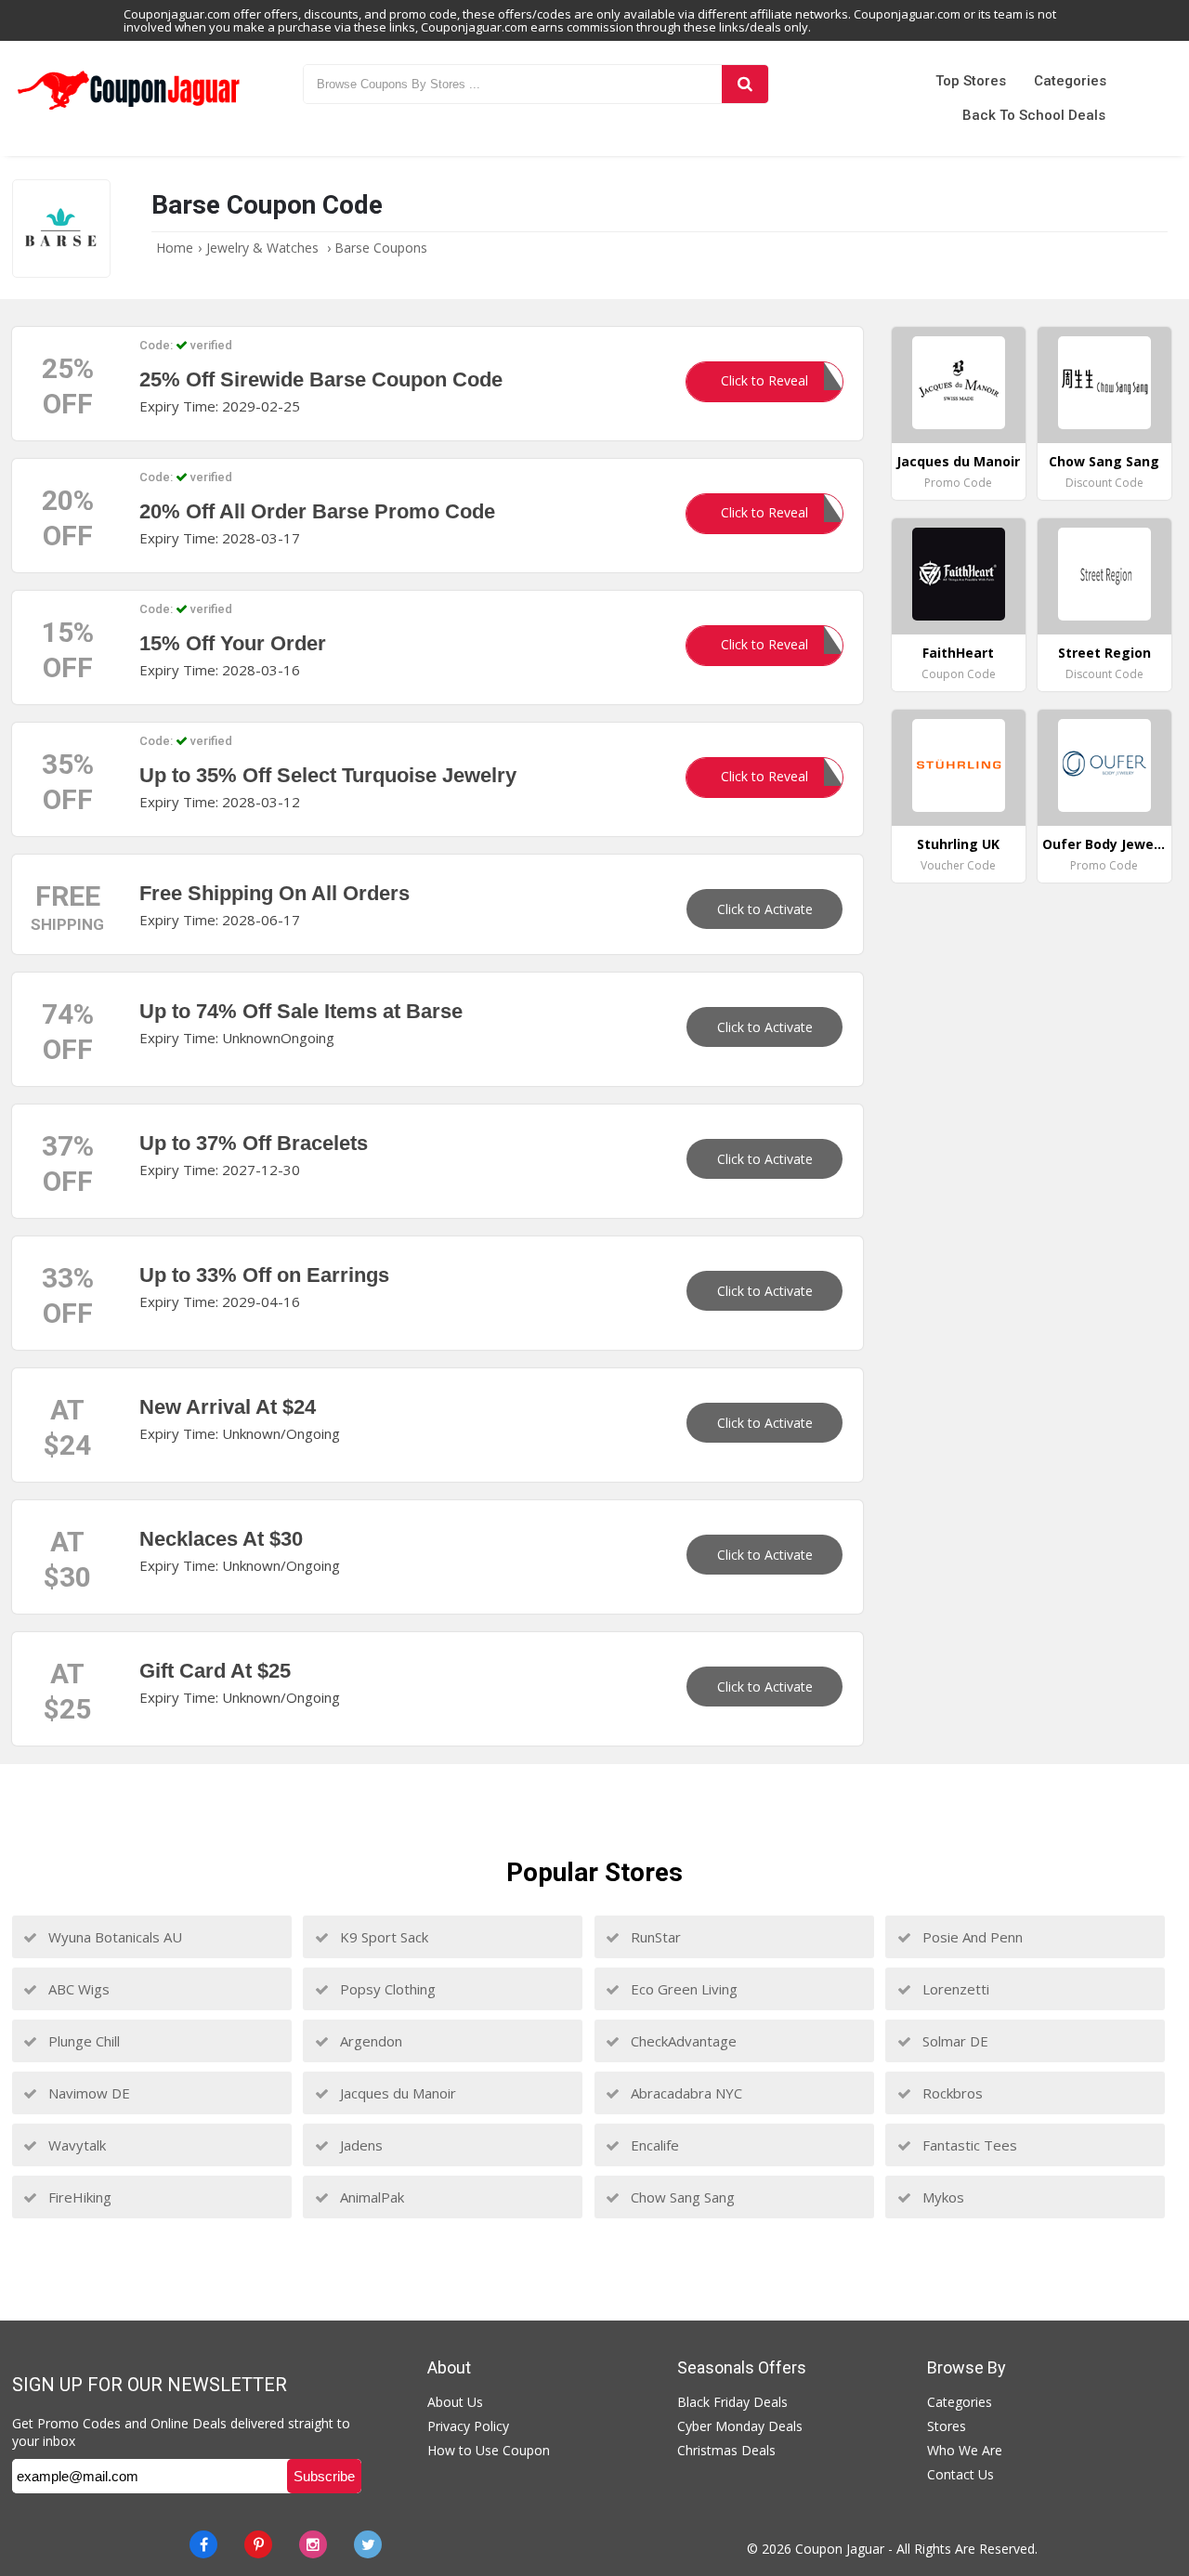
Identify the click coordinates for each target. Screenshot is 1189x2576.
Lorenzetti (954, 1989)
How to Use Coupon (489, 2450)
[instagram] (313, 2544)
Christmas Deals (726, 2450)
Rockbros (951, 2093)
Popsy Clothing (386, 1989)
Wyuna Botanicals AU (113, 1937)
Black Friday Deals (732, 2402)
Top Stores (971, 81)
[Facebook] (203, 2544)
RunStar (654, 1937)
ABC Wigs (77, 1989)
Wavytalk (75, 2145)
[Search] (745, 84)
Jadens (359, 2145)
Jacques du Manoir (396, 2093)
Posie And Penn (971, 1937)
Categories (1070, 81)
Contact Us (960, 2474)
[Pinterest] (258, 2544)
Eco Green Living (682, 1989)
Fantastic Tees (968, 2145)
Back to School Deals (1034, 115)
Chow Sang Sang (681, 2197)
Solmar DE (954, 2041)
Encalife (653, 2145)
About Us (455, 2402)
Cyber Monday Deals (740, 2426)
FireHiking (78, 2197)
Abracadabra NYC (685, 2093)
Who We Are (965, 2450)
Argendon (369, 2041)
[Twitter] (368, 2544)
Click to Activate (765, 909)
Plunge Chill (82, 2041)
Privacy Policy (468, 2426)
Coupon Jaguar (840, 2549)
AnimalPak (370, 2197)
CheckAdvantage (682, 2041)
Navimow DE (87, 2093)
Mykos (941, 2197)
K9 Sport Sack (382, 1937)
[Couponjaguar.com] (129, 111)
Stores (947, 2426)
